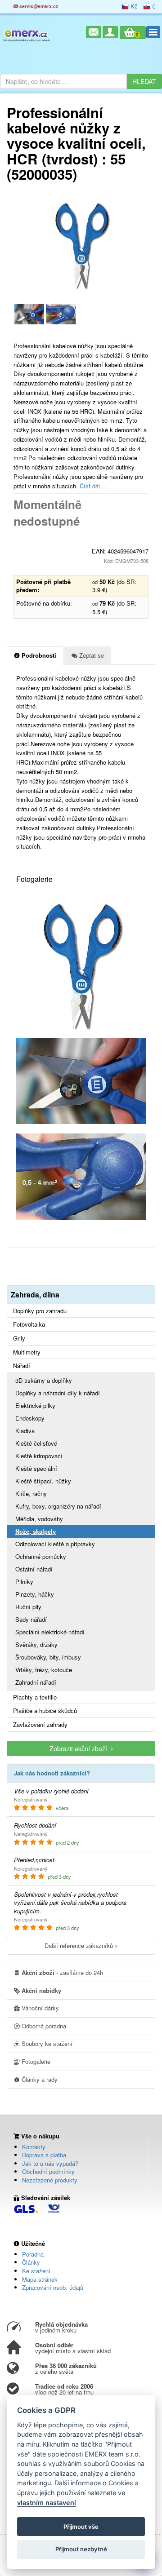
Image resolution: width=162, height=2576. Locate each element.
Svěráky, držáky (36, 1644)
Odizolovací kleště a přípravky (55, 1544)
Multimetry (27, 1352)
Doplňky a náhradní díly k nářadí (58, 1393)
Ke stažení (36, 2271)
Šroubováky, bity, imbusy (48, 1657)
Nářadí (22, 1366)
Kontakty (34, 2147)
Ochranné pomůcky (41, 1556)
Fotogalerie (35, 2061)
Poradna (33, 2254)
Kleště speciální (36, 1468)
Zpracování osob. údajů (53, 2287)
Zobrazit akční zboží (80, 1748)
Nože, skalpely (36, 1531)
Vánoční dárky (39, 2008)
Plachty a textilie (35, 1697)
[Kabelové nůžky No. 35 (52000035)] (29, 313)
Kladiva (25, 1431)
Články (31, 2262)
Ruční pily (28, 1607)
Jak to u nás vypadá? (50, 2163)
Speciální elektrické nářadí (50, 1632)
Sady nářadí (31, 1619)
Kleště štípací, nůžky (43, 1481)
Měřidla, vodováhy (39, 1519)
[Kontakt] (94, 32)
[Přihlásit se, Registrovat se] (110, 32)
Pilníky (24, 1582)
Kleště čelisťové (36, 1443)
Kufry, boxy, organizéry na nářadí (58, 1506)
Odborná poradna (43, 2026)
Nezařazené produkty (50, 2180)
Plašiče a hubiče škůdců (45, 1711)
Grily (19, 1338)
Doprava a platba (44, 2155)
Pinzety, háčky (35, 1594)
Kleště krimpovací (39, 1456)
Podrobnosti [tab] (38, 655)
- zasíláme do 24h (62, 1972)
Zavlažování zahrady (40, 1725)
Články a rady (39, 2079)
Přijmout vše (81, 2527)
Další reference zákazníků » (81, 1945)
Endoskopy (30, 1418)
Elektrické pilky (35, 1405)
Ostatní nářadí (34, 1569)
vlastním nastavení (47, 2503)
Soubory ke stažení (46, 2043)
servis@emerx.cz (38, 6)
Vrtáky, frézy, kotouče (44, 1670)
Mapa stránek (40, 2279)
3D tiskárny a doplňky (44, 1380)
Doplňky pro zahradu (40, 1311)
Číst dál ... (93, 486)
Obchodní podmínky (48, 2171)
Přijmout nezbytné (81, 2549)
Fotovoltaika (29, 1324)
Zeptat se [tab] (91, 655)
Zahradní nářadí (36, 1682)
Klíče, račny (31, 1494)
